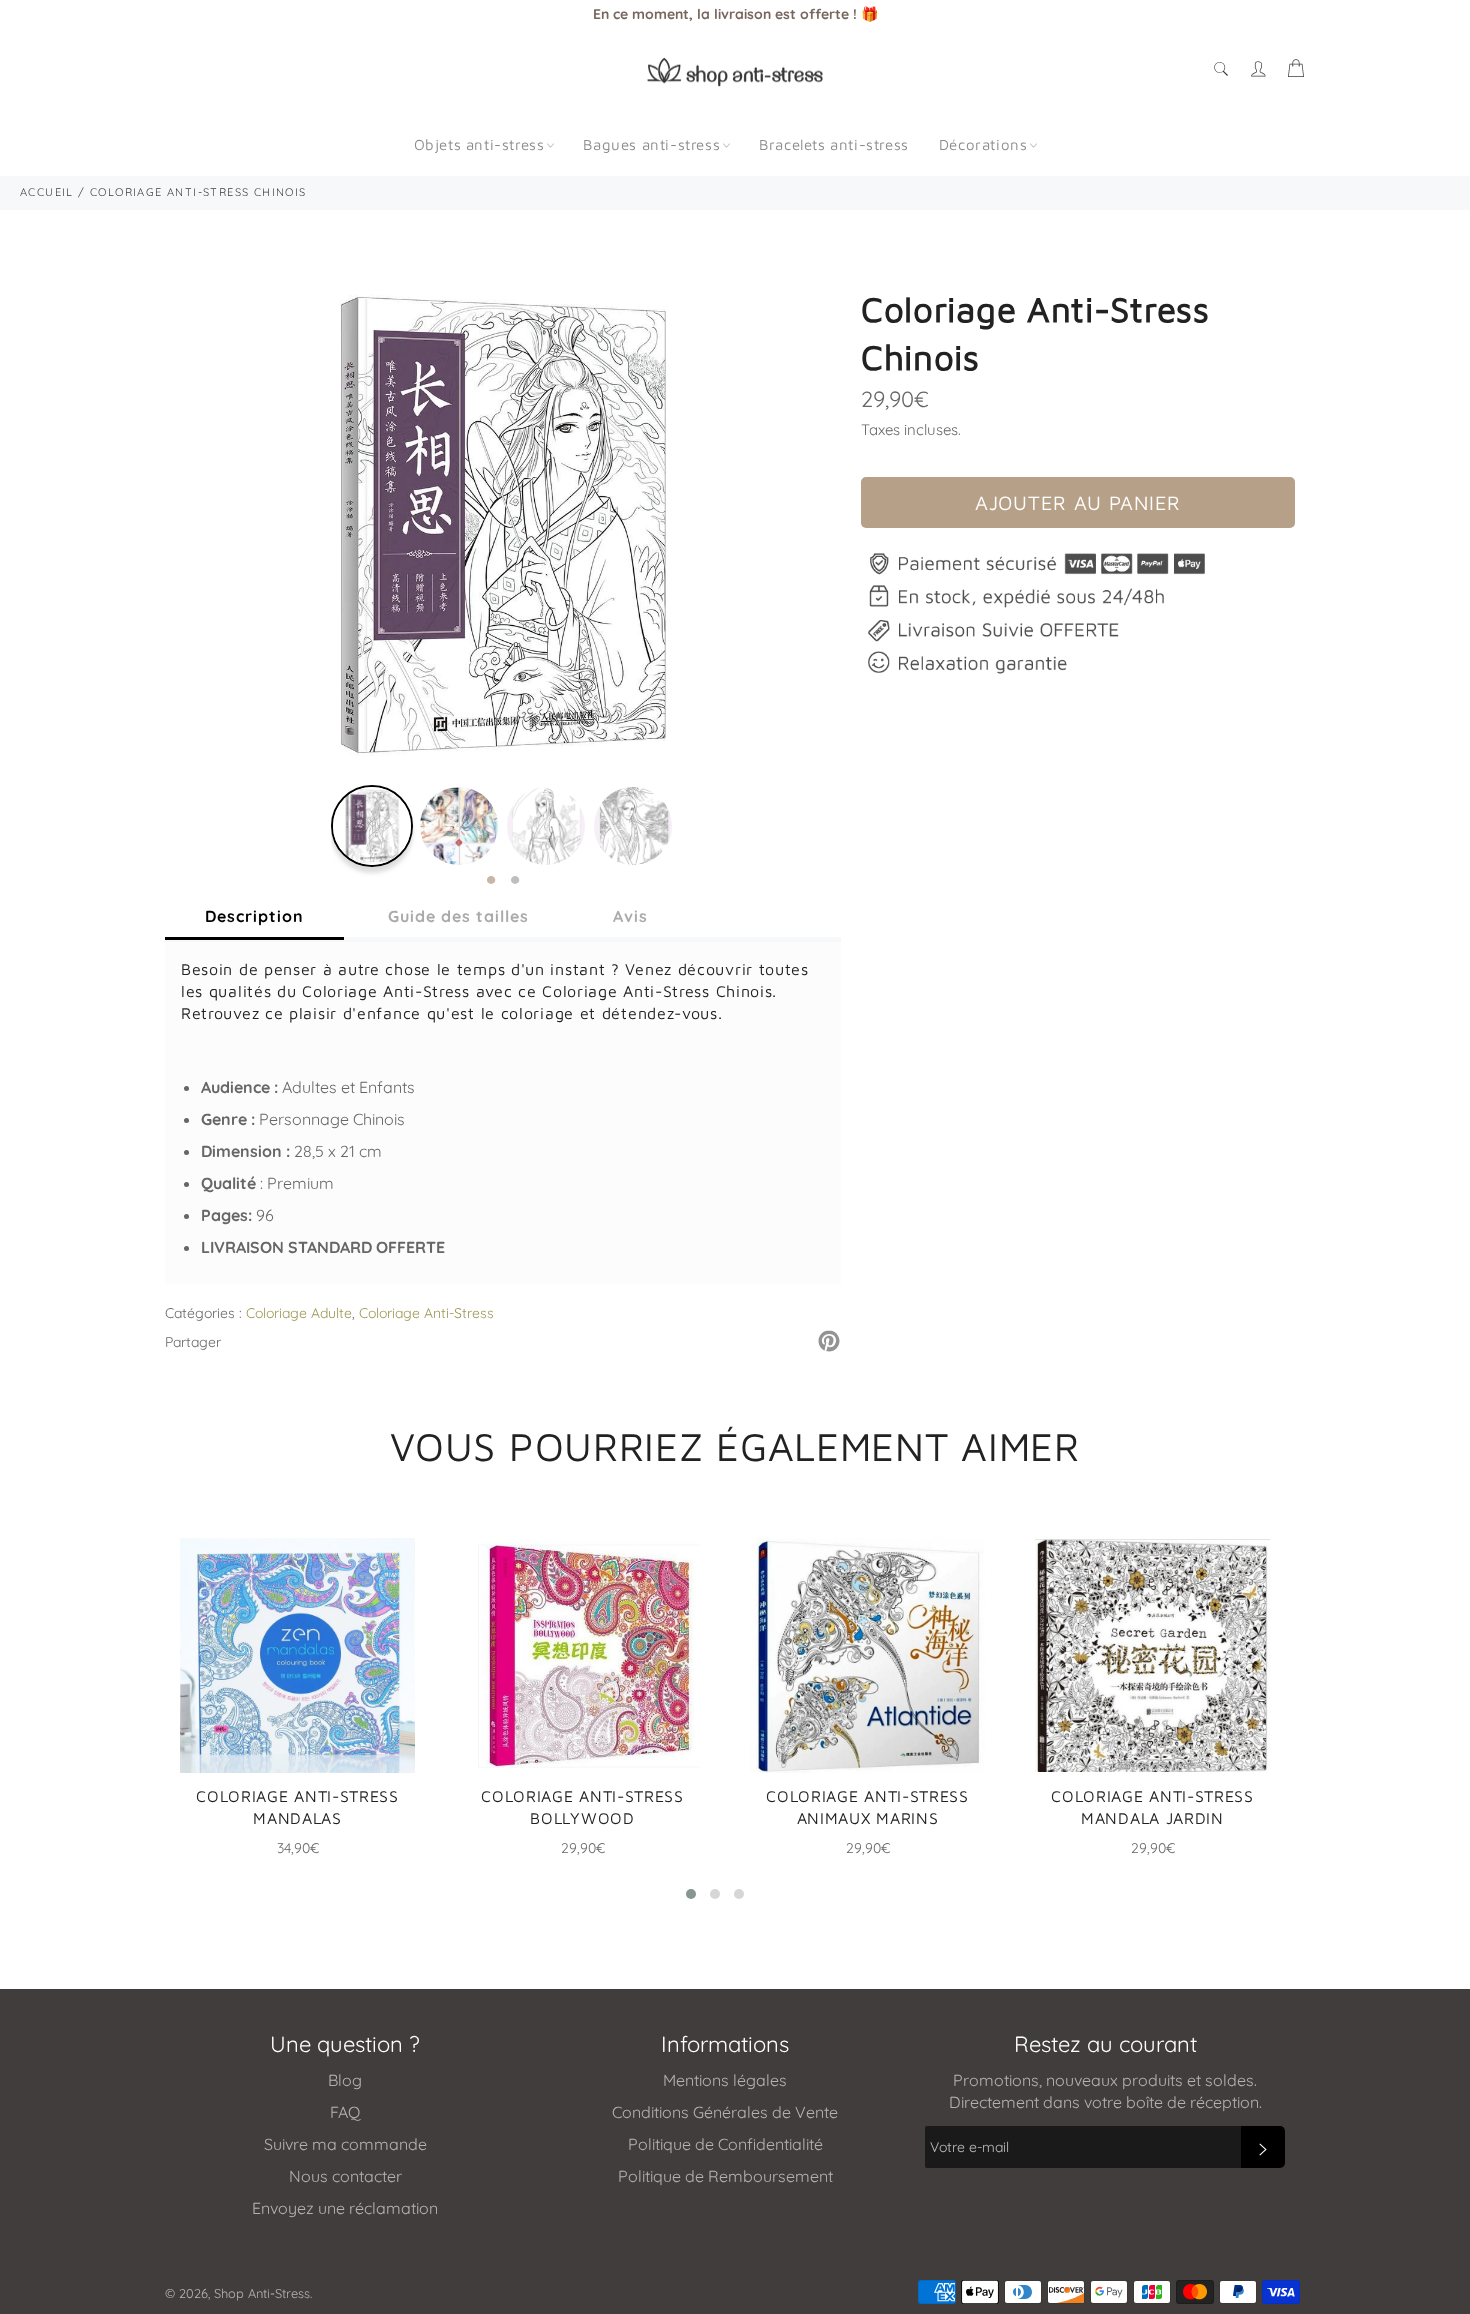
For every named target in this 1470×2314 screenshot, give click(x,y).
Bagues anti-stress (651, 144)
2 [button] (515, 881)
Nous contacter (345, 2176)
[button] (691, 1894)
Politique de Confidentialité (725, 2144)
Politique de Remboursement (725, 2176)
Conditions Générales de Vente (725, 2112)
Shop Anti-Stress (262, 2293)
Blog (345, 2080)
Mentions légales (725, 2080)
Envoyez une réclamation (345, 2208)
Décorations (983, 144)
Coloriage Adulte (299, 1313)
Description (254, 916)
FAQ (345, 2112)
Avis (630, 916)
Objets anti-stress (479, 144)
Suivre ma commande (345, 2144)
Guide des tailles (458, 916)
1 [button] (491, 881)
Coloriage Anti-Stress (426, 1313)
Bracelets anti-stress (834, 144)
